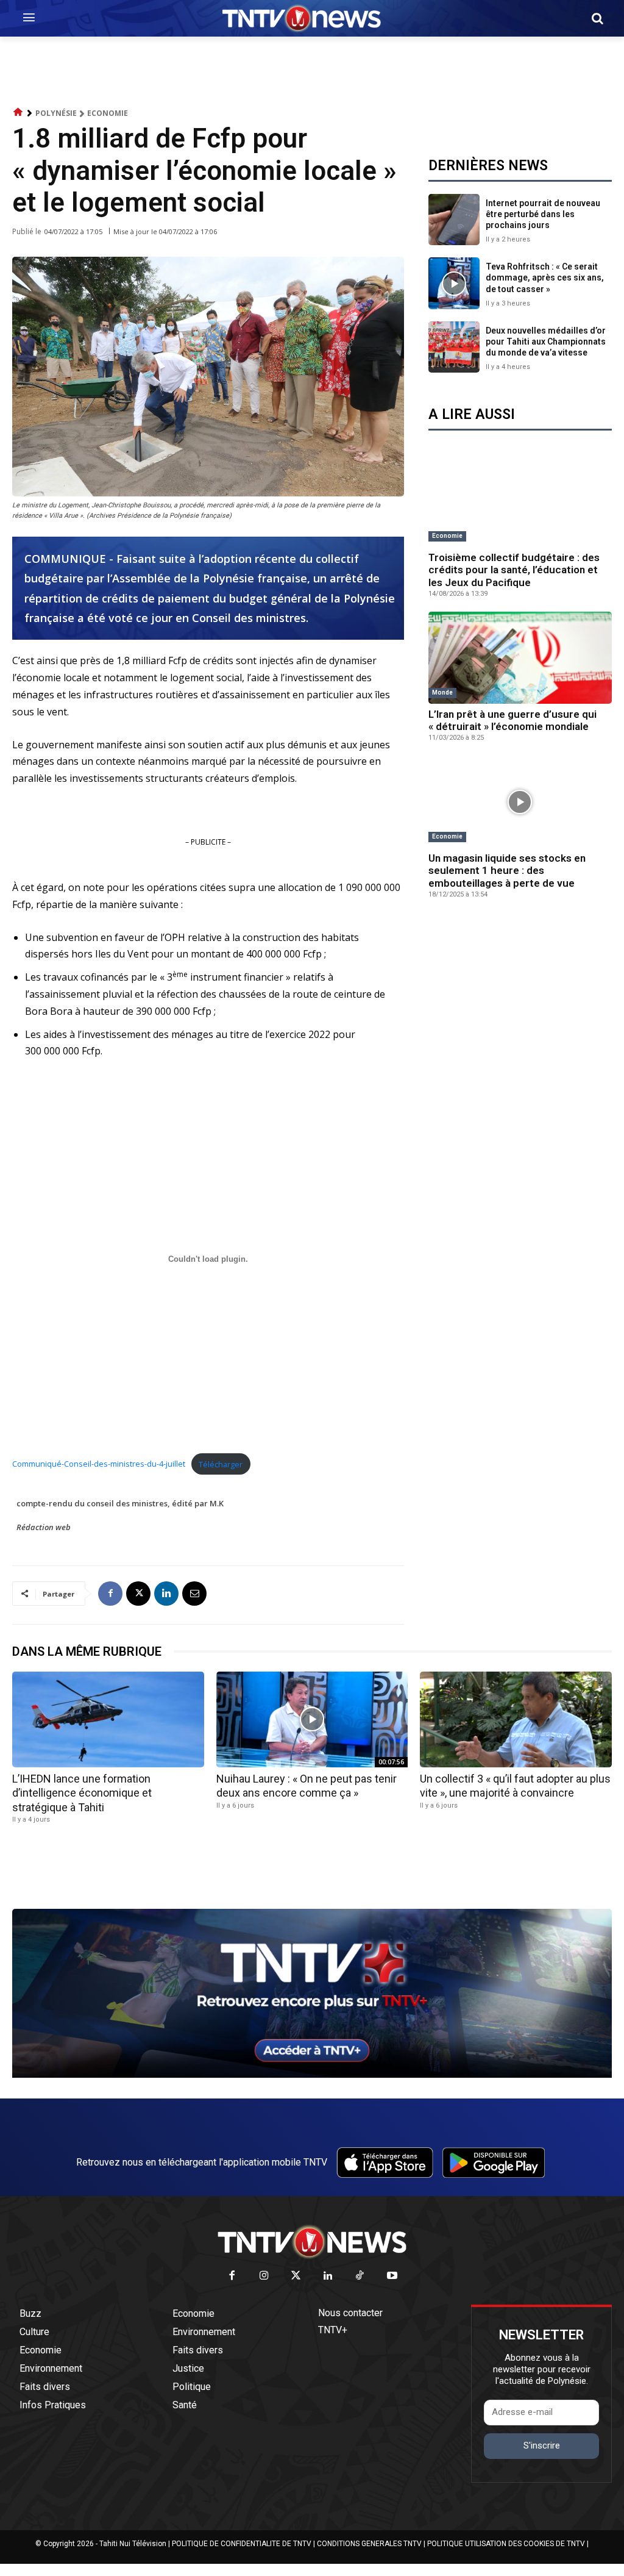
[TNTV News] (312, 2242)
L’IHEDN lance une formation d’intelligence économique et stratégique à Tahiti (82, 1793)
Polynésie (56, 113)
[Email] (194, 1594)
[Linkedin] (166, 1594)
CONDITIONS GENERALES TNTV (369, 2544)
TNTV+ (333, 2330)
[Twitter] (296, 2276)
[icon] (18, 113)
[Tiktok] (360, 2276)
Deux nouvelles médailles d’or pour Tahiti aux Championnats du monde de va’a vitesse (546, 342)
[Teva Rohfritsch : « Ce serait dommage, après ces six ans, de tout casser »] (454, 283)
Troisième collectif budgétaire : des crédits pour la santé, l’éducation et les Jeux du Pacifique (514, 570)
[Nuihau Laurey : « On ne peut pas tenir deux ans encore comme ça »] (312, 1719)
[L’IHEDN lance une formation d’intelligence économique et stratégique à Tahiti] (108, 1719)
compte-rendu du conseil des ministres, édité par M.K (120, 1503)
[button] (597, 18)
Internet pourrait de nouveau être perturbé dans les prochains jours (543, 214)
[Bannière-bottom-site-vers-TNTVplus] (312, 2075)
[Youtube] (392, 2276)
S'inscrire (542, 2445)
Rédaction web (44, 1527)
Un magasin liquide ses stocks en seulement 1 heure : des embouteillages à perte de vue (507, 871)
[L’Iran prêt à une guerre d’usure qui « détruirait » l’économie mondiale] (520, 658)
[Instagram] (264, 2276)
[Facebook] (110, 1594)
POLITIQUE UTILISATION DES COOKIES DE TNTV (506, 2544)
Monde (442, 692)
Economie (108, 113)
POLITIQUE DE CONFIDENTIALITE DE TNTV (242, 2544)
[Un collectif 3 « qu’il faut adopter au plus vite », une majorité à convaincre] (516, 1719)
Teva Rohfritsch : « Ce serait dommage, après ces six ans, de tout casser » (545, 277)
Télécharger (221, 1464)
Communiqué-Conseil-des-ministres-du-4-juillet (99, 1464)
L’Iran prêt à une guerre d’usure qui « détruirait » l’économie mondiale (512, 720)
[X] (138, 1594)
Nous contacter (350, 2313)
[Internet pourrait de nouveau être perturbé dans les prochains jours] (454, 220)
